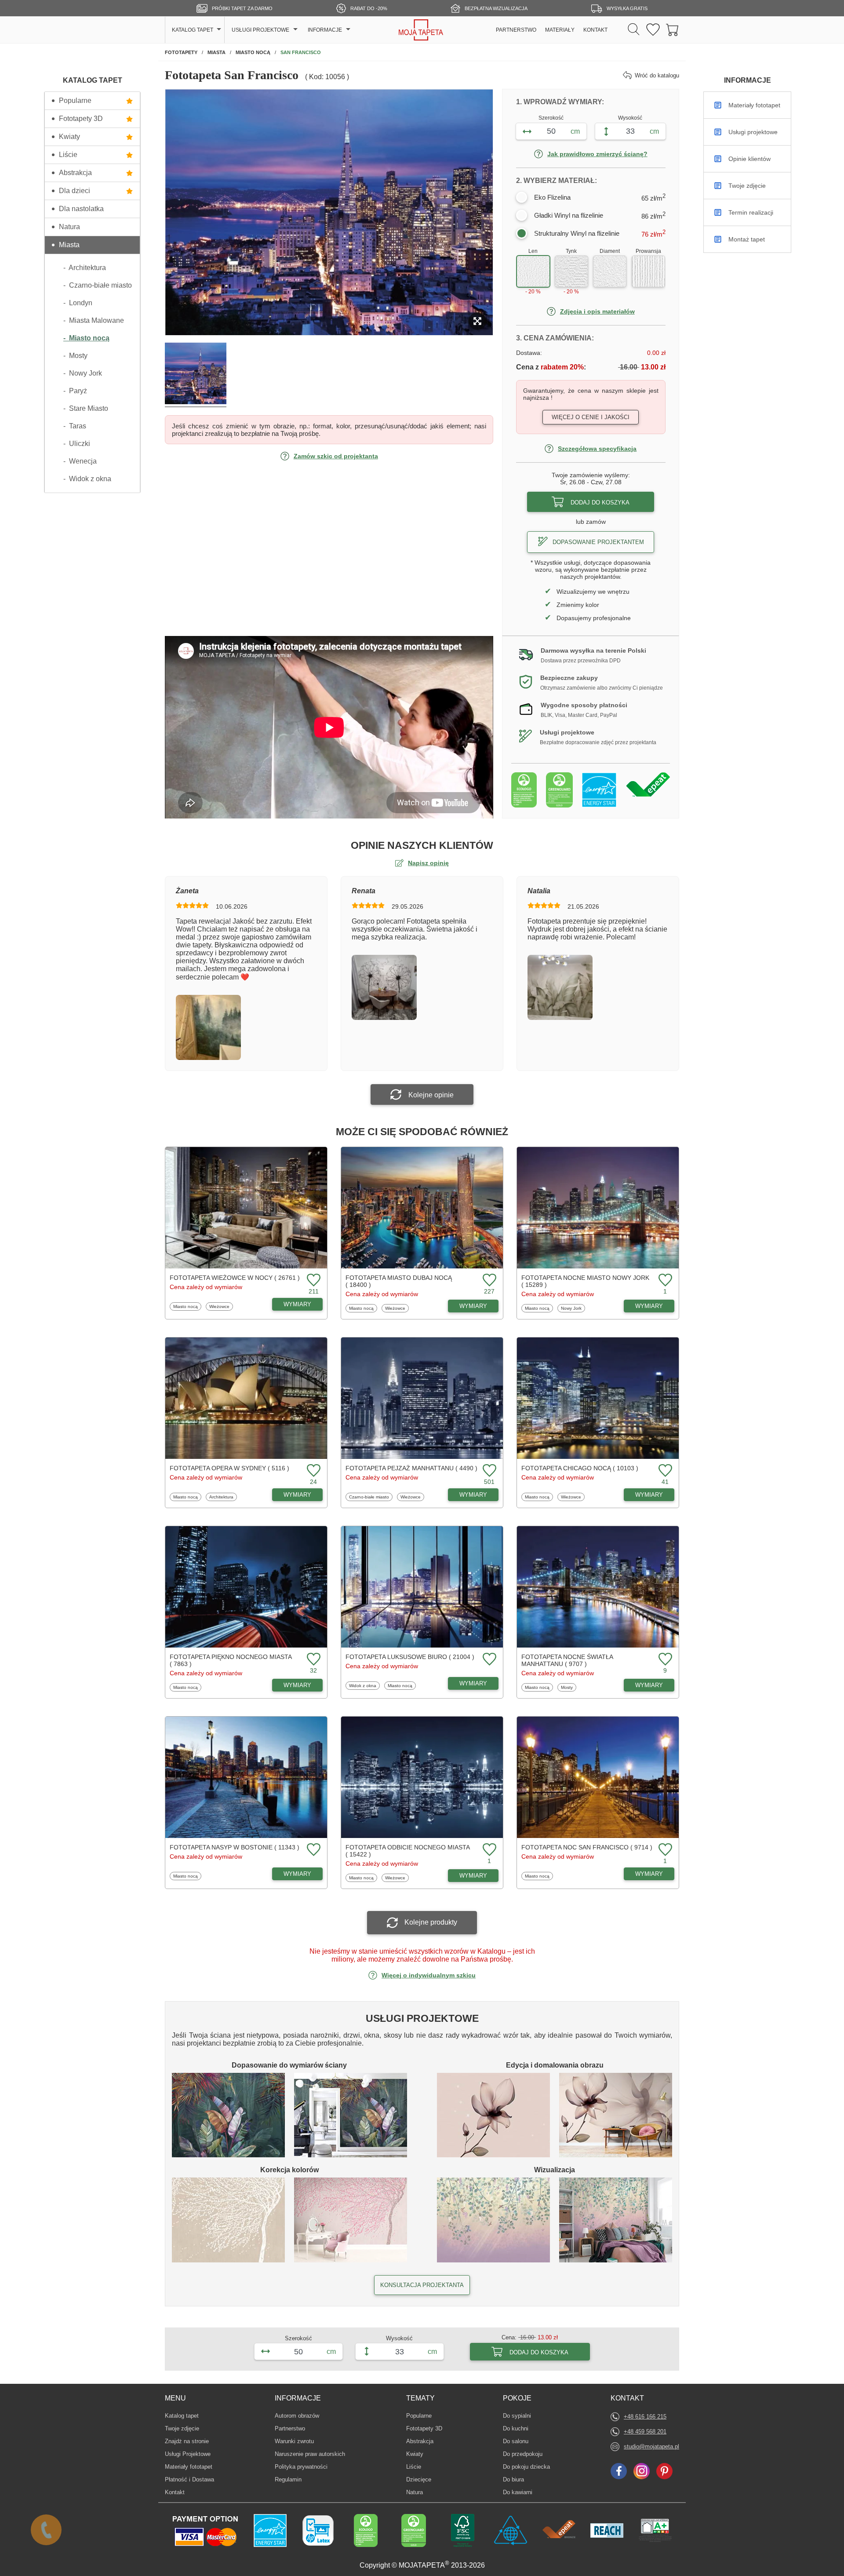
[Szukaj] (634, 30)
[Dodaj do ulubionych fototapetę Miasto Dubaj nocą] (488, 1281)
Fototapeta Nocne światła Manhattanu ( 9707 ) (567, 1660)
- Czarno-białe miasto (98, 285)
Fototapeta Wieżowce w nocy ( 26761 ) (235, 1278)
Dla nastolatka (81, 209)
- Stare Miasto (86, 408)
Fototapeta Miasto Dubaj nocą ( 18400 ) (399, 1281)
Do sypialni (517, 2415)
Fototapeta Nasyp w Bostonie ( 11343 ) (235, 1847)
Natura (69, 227)
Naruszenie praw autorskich (310, 2454)
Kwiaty (69, 137)
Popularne (75, 100)
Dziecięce (420, 2479)
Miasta (69, 245)
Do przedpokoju (523, 2454)
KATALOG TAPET (193, 30)
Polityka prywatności (301, 2467)
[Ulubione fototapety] (653, 30)
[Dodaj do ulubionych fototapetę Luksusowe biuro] (488, 1660)
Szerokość (551, 118)
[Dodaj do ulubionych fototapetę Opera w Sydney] (313, 1471)
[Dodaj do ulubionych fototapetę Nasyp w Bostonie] (313, 1850)
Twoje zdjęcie (182, 2428)
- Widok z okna (87, 479)
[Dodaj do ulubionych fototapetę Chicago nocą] (664, 1471)
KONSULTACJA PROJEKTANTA (422, 2285)
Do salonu (516, 2441)
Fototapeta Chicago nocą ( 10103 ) (580, 1468)
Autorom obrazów (297, 2416)
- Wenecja (80, 461)
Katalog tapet (182, 2416)
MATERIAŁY (560, 30)
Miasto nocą (185, 1306)
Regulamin (288, 2479)
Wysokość (630, 118)
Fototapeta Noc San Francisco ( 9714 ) (587, 1847)
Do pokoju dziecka (526, 2466)
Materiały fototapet (189, 2467)
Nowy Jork (571, 1308)
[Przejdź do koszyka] (673, 30)
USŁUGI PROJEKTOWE (260, 30)
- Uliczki (77, 444)
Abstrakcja (75, 173)
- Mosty (75, 356)
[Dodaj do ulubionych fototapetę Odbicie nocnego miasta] (488, 1850)
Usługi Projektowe (188, 2454)
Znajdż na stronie (187, 2441)
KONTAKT (595, 30)
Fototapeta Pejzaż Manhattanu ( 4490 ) (411, 1468)
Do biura (516, 2479)
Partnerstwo (290, 2428)
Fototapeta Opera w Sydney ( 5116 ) (229, 1468)
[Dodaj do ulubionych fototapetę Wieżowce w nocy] (313, 1281)
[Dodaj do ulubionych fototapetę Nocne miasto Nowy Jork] (664, 1281)
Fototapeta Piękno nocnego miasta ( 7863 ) (231, 1660)
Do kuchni (516, 2428)
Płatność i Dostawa (189, 2479)
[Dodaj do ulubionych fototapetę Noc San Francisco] (664, 1850)
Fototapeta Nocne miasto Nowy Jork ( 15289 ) (585, 1281)
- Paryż (75, 391)
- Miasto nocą (86, 338)
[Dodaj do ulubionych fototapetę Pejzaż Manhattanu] (488, 1471)
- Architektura (85, 268)
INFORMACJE (325, 30)
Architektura (221, 1497)
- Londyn (78, 303)
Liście (68, 155)
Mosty (568, 1687)
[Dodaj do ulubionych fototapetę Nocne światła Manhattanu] (664, 1660)
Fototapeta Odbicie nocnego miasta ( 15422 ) (407, 1851)
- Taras (75, 426)
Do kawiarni (518, 2492)
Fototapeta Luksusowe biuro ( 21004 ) (410, 1657)
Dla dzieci (75, 191)
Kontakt (175, 2492)
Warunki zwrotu (294, 2441)
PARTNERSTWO (516, 30)
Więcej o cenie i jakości (591, 417)
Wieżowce (220, 1306)
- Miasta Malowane (94, 320)
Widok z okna (362, 1685)
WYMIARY (297, 1304)
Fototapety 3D (81, 119)
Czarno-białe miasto (369, 1497)
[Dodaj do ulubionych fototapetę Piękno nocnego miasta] (313, 1660)
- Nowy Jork (83, 373)
